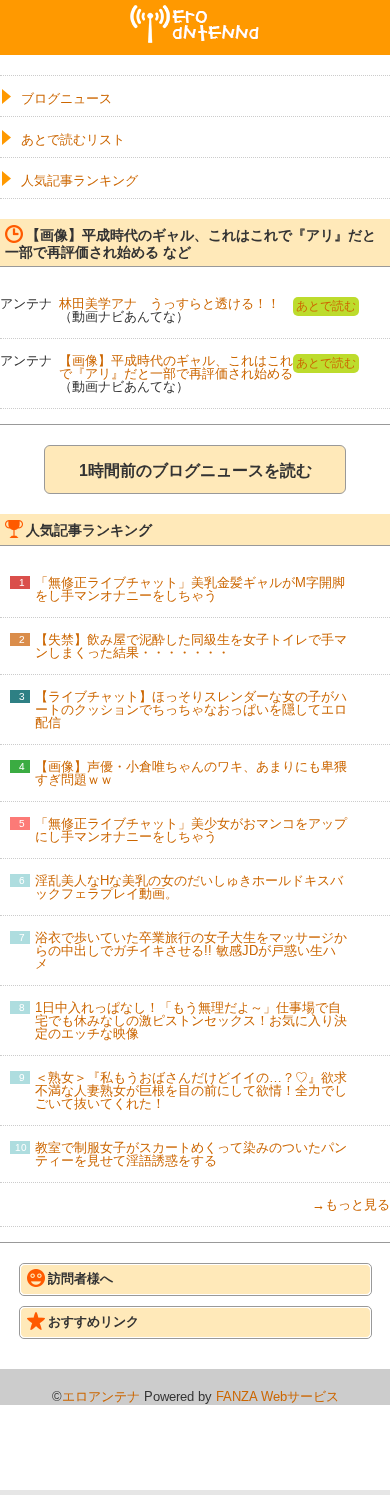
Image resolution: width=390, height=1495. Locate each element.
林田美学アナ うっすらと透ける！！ (169, 303)
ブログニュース (66, 98)
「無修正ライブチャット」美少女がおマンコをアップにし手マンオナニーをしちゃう (191, 830)
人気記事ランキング (79, 180)
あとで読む (326, 306)
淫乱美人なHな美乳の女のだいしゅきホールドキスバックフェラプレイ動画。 (189, 887)
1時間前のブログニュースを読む (195, 470)
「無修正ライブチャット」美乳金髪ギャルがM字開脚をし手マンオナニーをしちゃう (190, 589)
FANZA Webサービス (277, 1396)
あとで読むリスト (73, 139)
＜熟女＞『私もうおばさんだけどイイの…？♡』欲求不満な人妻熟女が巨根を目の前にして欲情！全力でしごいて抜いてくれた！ (191, 1090)
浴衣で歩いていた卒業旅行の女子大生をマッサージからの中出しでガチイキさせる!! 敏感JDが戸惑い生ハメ (191, 950)
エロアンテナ (195, 13)
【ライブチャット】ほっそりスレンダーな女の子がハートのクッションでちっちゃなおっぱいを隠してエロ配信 (191, 709)
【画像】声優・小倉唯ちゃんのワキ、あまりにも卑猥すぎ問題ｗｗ (191, 773)
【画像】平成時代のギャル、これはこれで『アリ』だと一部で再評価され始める (176, 367)
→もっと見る (351, 1204)
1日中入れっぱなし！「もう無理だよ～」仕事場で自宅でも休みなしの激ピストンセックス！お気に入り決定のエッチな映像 (191, 1020)
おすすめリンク (93, 1321)
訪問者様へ (80, 1278)
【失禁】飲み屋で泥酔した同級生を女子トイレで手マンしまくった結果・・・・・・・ (191, 646)
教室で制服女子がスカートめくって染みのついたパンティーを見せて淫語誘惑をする (191, 1154)
